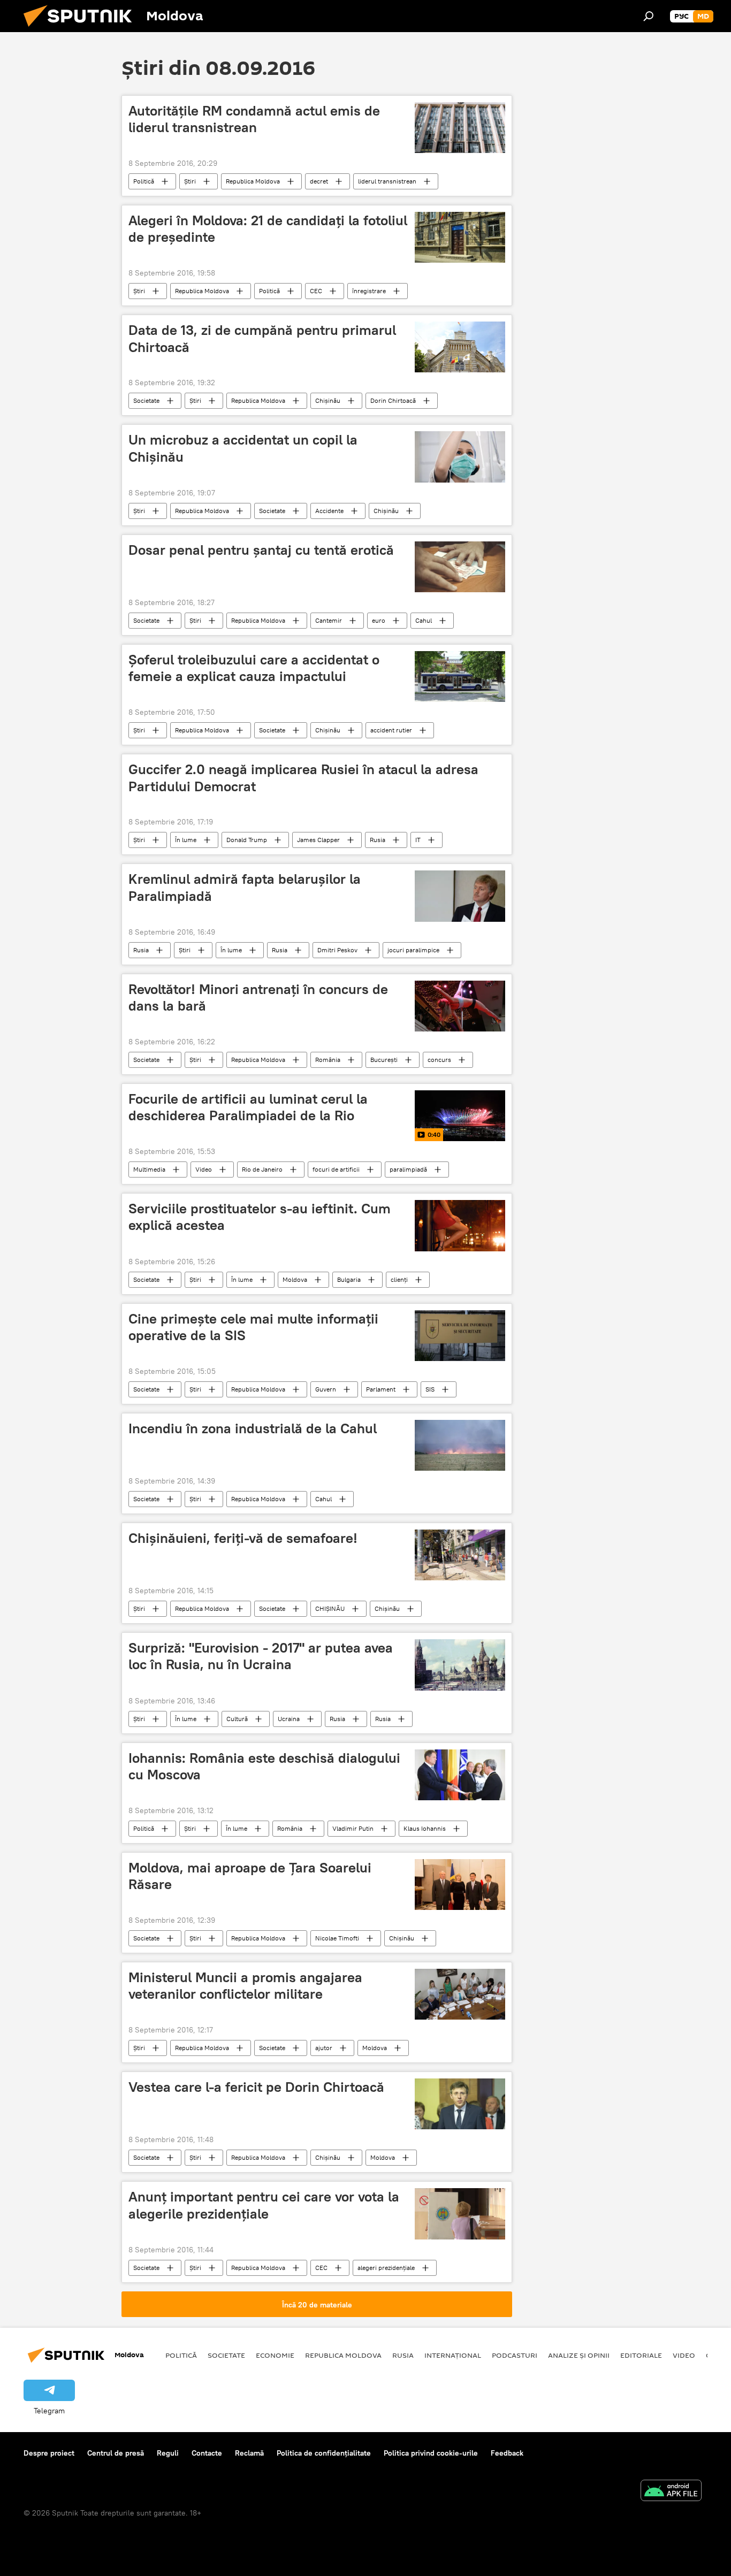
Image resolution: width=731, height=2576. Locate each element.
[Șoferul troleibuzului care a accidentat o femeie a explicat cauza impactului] (460, 677)
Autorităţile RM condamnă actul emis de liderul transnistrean (254, 119)
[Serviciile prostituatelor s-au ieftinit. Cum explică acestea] (460, 1225)
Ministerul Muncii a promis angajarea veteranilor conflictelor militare (245, 1986)
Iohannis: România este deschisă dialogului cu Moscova (264, 1766)
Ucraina (289, 1719)
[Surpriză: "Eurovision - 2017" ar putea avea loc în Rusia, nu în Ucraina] (460, 1665)
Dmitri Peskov (337, 950)
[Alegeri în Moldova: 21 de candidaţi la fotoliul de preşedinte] (460, 237)
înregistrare (369, 291)
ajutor (324, 2048)
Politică (144, 181)
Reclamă (249, 2453)
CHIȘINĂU (330, 1608)
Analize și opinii (579, 2355)
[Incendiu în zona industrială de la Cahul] (460, 1445)
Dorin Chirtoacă (393, 400)
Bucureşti (384, 1060)
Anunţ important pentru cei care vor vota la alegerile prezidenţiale (264, 2205)
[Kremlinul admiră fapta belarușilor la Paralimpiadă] (460, 896)
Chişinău (328, 400)
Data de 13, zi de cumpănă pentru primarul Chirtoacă (262, 338)
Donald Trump (247, 840)
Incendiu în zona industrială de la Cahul (253, 1428)
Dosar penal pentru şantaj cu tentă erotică (261, 550)
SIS (430, 1389)
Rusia (378, 840)
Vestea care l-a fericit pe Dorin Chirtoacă (256, 2087)
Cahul (424, 620)
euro (379, 620)
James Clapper (318, 840)
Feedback (507, 2453)
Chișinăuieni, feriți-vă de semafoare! (243, 1538)
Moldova (295, 1279)
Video (204, 1169)
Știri (190, 181)
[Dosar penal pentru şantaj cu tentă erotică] (460, 567)
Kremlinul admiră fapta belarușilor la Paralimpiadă (245, 887)
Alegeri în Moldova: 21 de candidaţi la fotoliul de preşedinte (268, 229)
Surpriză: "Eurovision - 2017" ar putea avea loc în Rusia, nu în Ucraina (261, 1656)
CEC (316, 291)
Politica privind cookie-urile (431, 2453)
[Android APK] (671, 2492)
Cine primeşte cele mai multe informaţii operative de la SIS (253, 1327)
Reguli (168, 2453)
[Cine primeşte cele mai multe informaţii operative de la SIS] (460, 1336)
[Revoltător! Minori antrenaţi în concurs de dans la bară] (460, 1006)
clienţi (399, 1279)
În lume (186, 840)
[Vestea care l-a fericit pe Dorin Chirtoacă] (460, 2104)
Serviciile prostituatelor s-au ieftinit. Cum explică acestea (260, 1217)
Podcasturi (515, 2355)
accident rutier (391, 730)
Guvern (326, 1389)
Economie (275, 2355)
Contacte (207, 2453)
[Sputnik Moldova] (82, 29)
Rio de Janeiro (262, 1169)
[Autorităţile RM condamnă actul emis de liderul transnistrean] (460, 128)
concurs (439, 1060)
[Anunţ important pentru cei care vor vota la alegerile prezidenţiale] (460, 2214)
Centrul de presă (116, 2453)
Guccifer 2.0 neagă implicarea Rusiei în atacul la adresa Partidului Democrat (303, 778)
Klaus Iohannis (425, 1828)
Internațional (453, 2355)
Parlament (381, 1389)
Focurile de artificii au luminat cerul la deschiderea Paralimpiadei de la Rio (248, 1107)
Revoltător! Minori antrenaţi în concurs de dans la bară (258, 997)
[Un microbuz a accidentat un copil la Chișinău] (460, 457)
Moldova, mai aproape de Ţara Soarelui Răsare (250, 1876)
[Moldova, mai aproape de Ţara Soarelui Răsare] (460, 1885)
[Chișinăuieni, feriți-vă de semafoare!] (460, 1555)
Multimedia (149, 1169)
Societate (146, 400)
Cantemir (329, 620)
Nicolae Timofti (337, 1938)
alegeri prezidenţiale (386, 2268)
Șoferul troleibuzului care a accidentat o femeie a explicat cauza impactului (254, 668)
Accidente (329, 511)
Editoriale (641, 2355)
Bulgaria (349, 1279)
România (328, 1060)
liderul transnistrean (387, 181)
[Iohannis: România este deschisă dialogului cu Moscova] (460, 1775)
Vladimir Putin (353, 1828)
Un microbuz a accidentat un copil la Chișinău (243, 448)
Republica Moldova (253, 181)
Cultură (237, 1719)
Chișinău (386, 511)
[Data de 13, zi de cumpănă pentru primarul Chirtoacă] (460, 347)
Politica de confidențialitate (324, 2453)
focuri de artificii (336, 1169)
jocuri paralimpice (413, 950)
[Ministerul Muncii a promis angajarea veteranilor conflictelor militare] (460, 1994)
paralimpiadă (408, 1169)
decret (319, 181)
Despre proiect (49, 2453)
